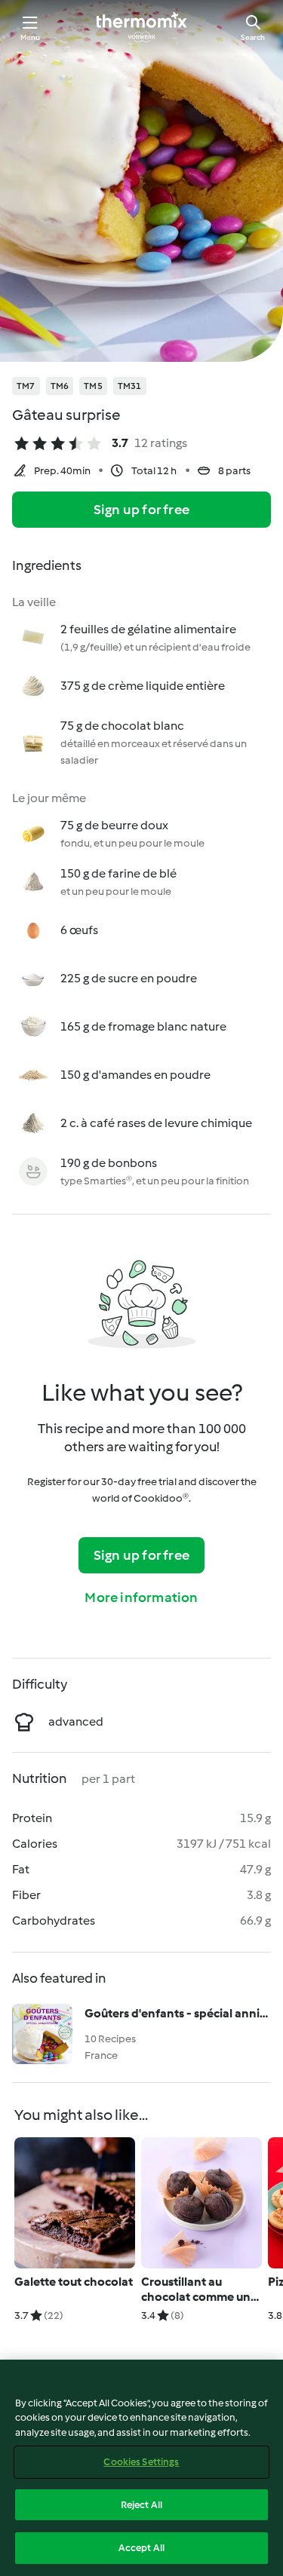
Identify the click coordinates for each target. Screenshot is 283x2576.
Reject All (141, 2505)
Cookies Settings (141, 2462)
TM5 (93, 386)
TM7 (26, 386)
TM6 (60, 386)
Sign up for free (141, 510)
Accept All (141, 2548)
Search (253, 37)
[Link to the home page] (142, 27)
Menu (31, 37)
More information (141, 1597)
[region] (141, 2468)
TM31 (130, 386)
